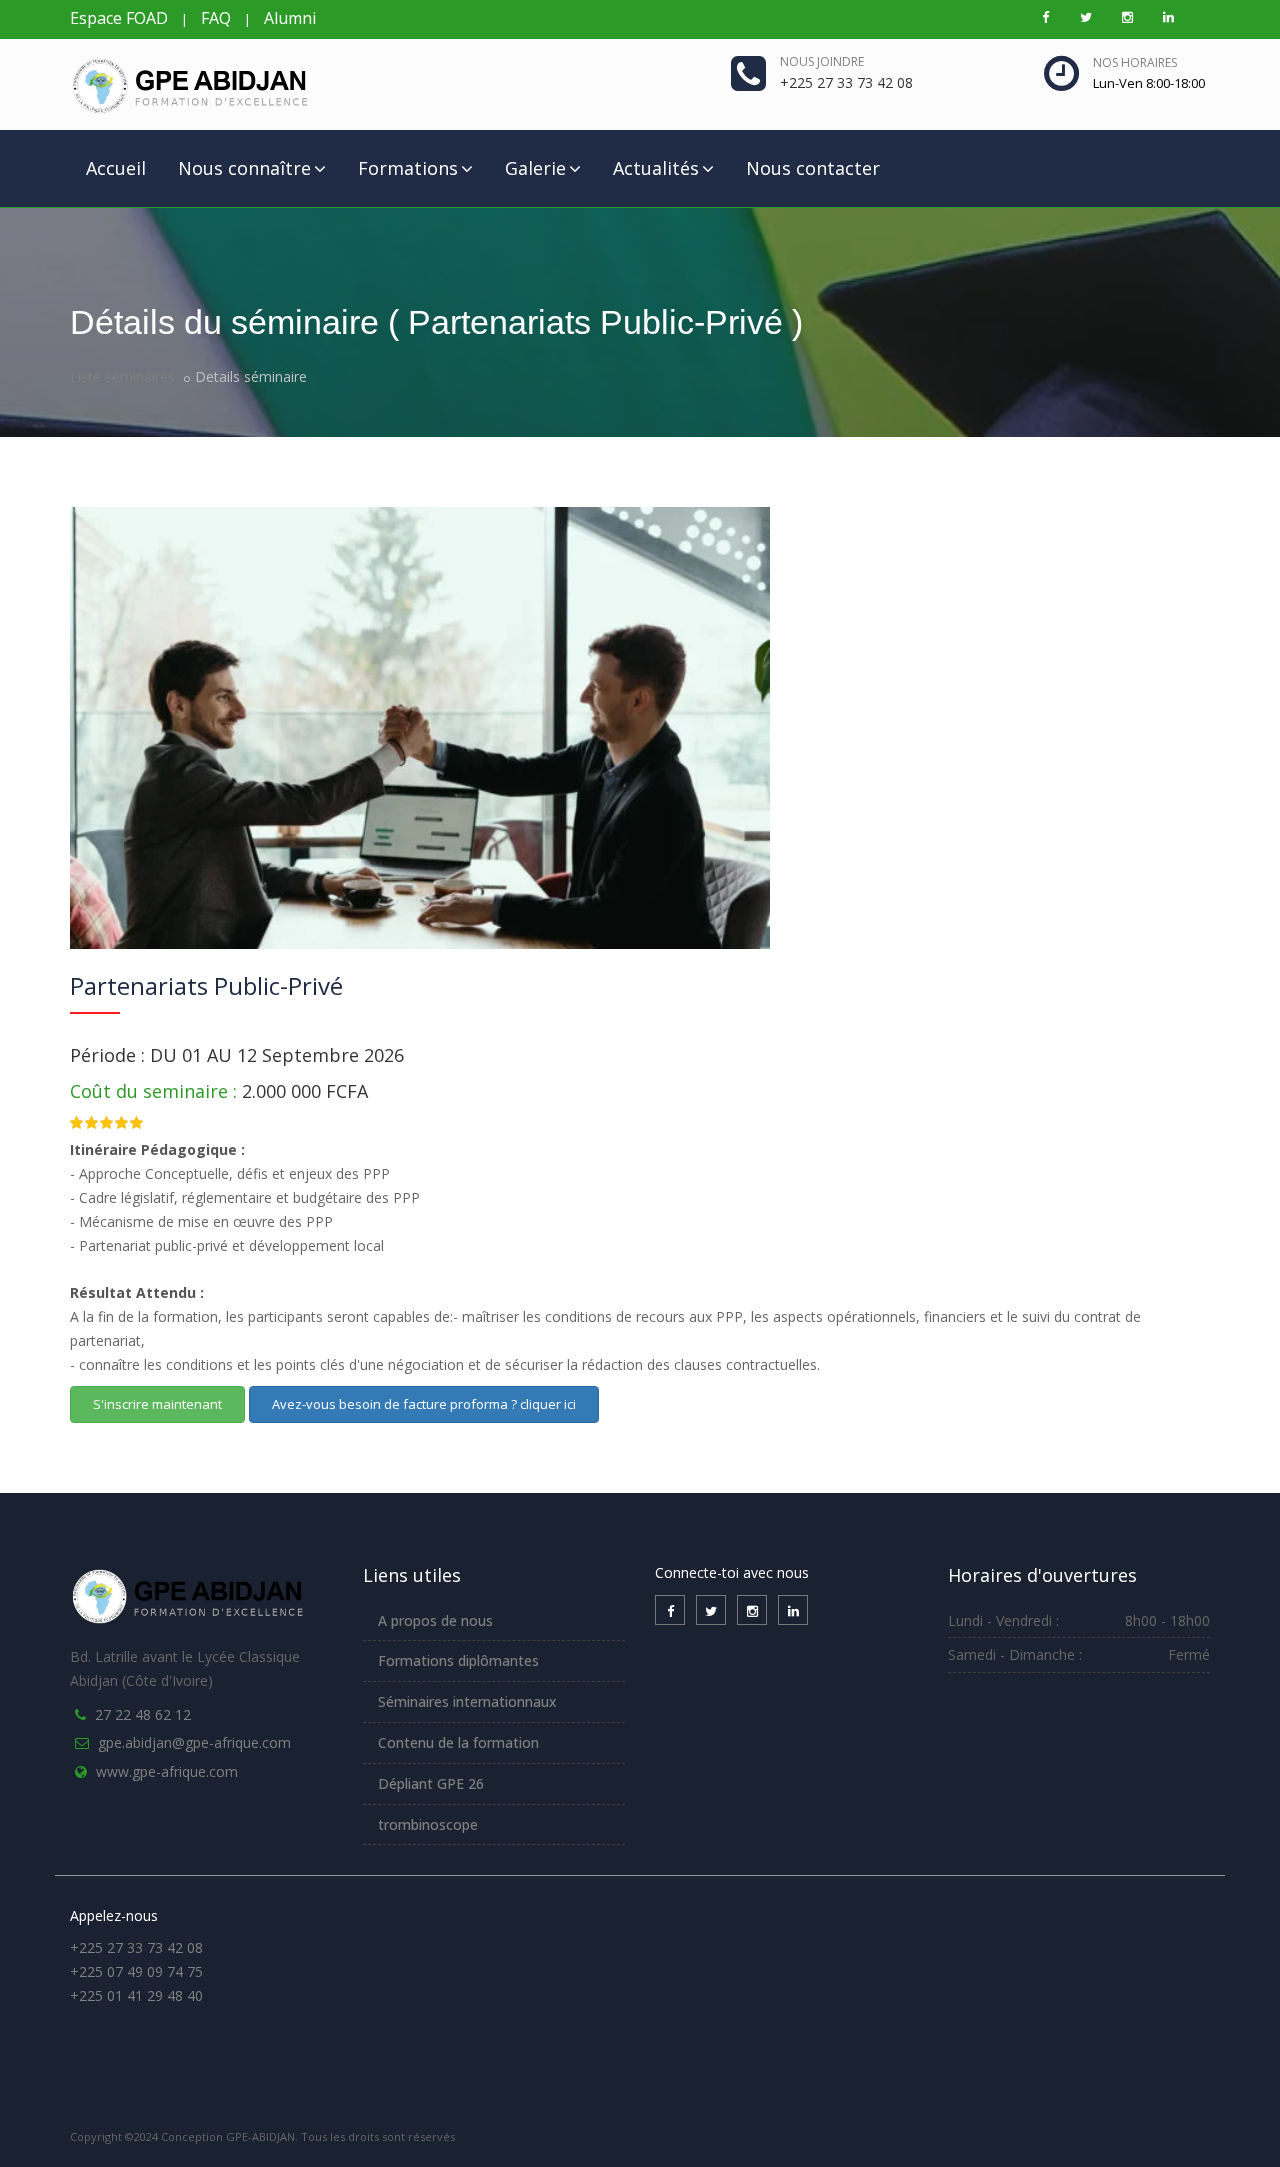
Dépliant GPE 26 (431, 1783)
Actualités (656, 168)
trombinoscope (428, 1824)
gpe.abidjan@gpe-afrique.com (194, 1742)
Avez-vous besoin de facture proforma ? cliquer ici (424, 1404)
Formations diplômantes (458, 1660)
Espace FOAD (119, 18)
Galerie (535, 168)
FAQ (216, 18)
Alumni (290, 18)
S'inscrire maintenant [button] (157, 1404)
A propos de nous (435, 1620)
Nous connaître (244, 168)
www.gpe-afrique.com (167, 1771)
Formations (408, 168)
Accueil (116, 168)
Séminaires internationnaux (467, 1701)
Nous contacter (813, 168)
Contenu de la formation (458, 1742)
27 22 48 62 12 (143, 1714)
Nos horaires (1135, 62)
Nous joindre (822, 61)
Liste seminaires (122, 376)
